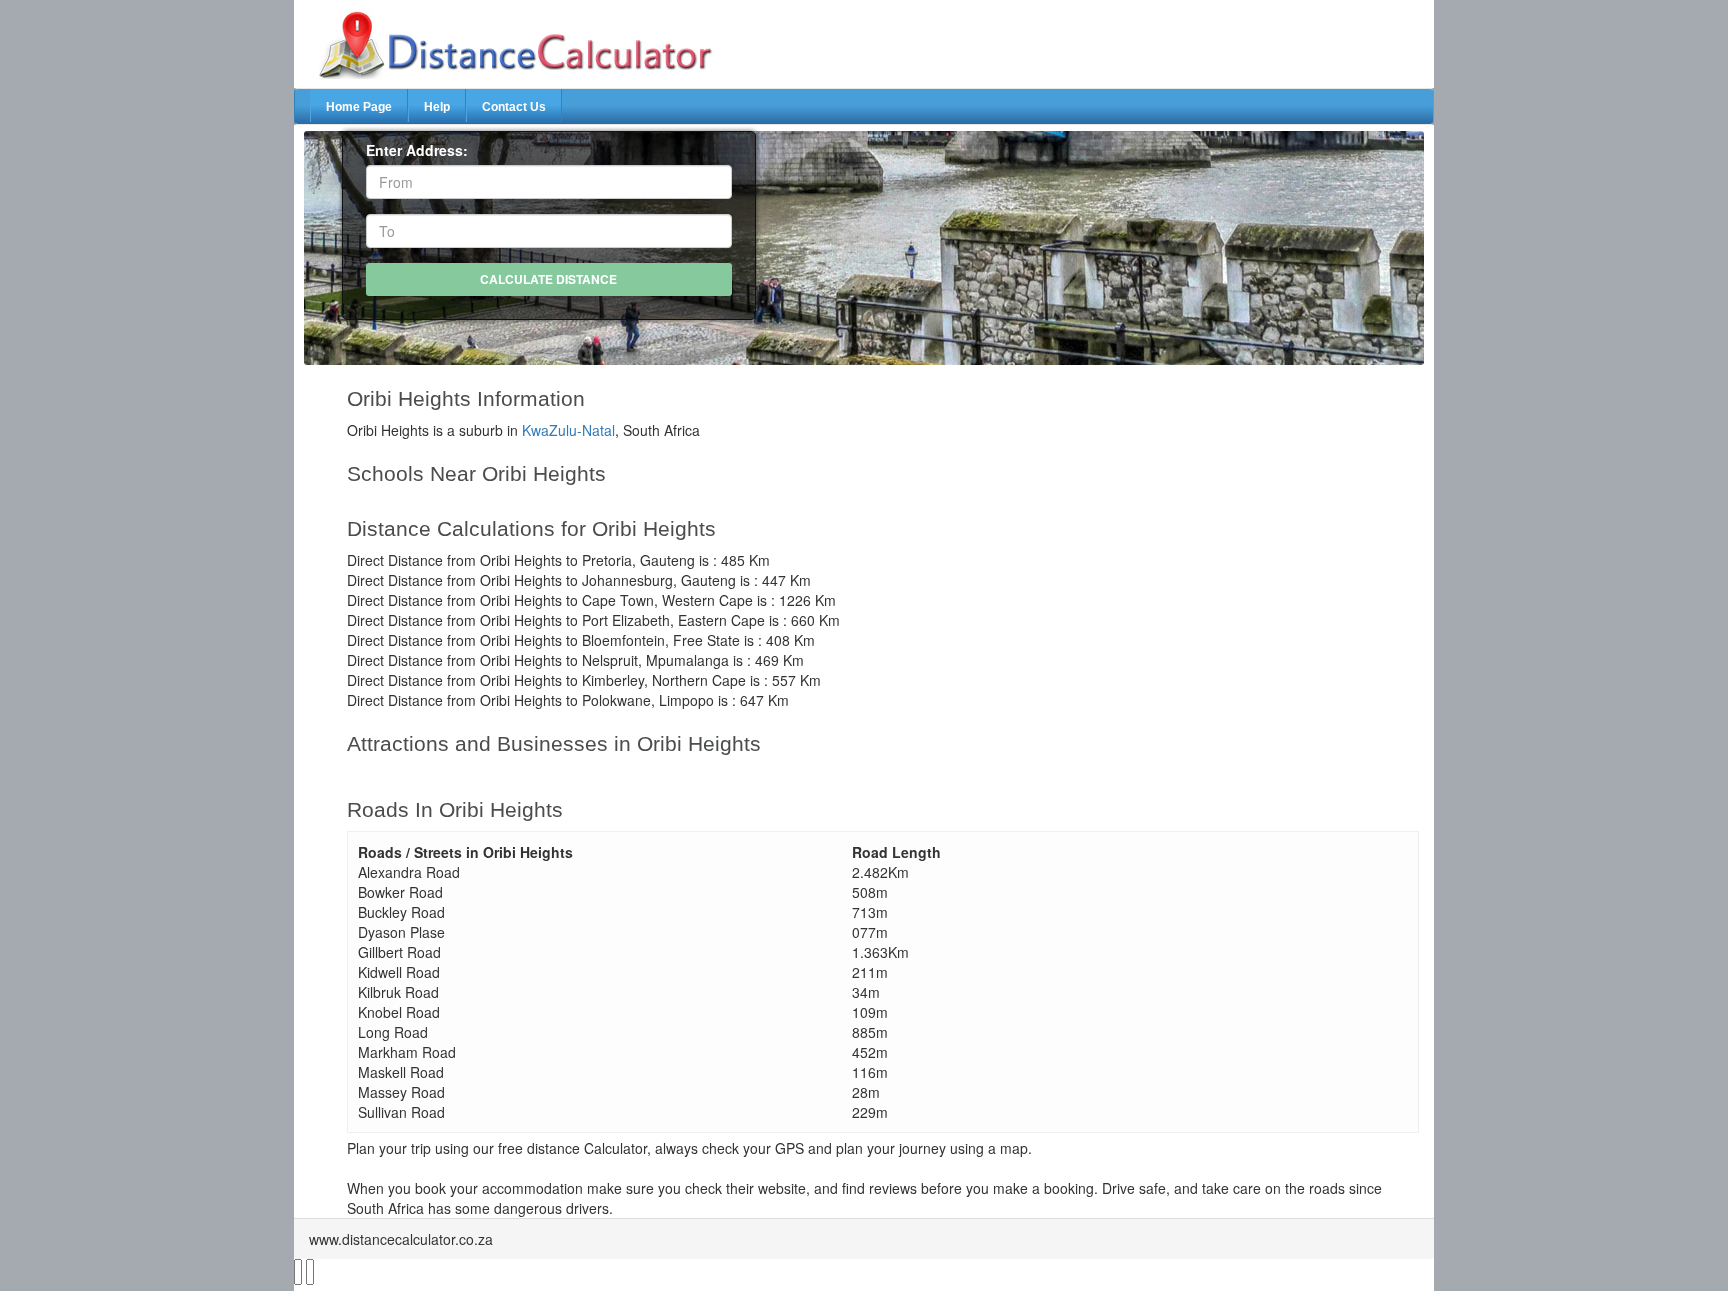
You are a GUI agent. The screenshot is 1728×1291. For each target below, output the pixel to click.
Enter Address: (417, 150)
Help (437, 107)
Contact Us (514, 107)
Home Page (359, 107)
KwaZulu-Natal (568, 430)
